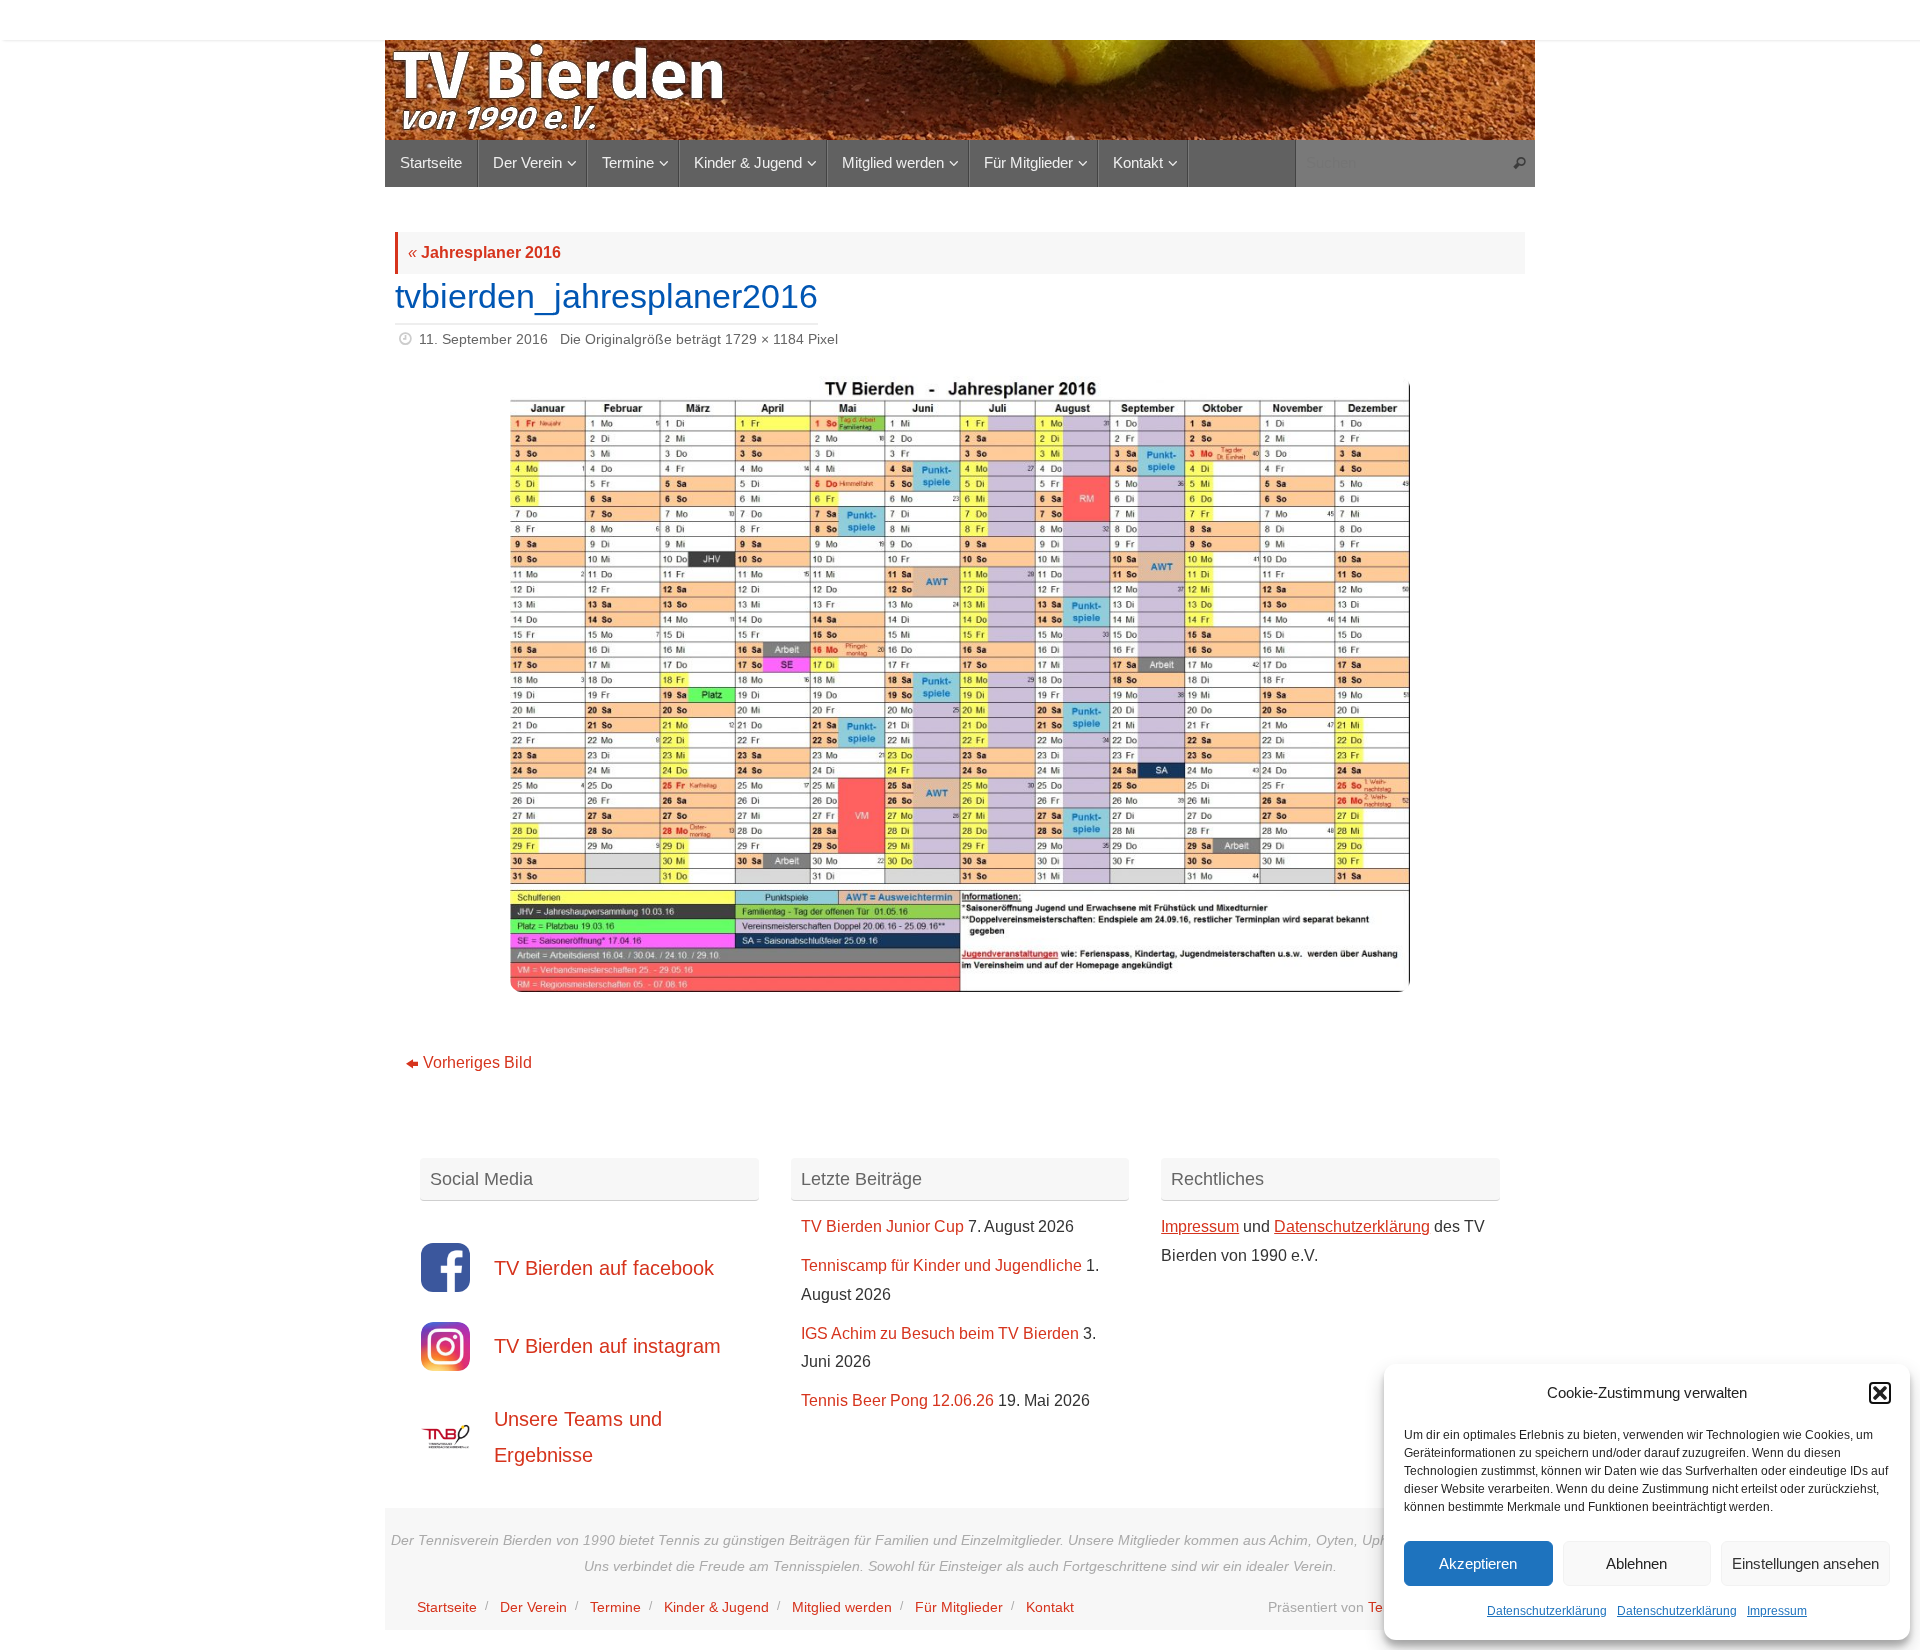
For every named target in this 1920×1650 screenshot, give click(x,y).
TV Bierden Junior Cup (882, 1226)
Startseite (447, 1607)
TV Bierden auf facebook (604, 1268)
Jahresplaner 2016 (484, 252)
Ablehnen (1636, 1563)
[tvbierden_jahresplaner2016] (960, 684)
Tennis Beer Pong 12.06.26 (897, 1400)
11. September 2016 (483, 339)
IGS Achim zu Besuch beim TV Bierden (940, 1333)
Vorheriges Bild (477, 1062)
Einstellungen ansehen (1805, 1563)
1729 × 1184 (764, 339)
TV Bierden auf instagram (607, 1346)
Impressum (1777, 1611)
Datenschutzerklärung (1547, 1611)
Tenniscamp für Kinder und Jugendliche (941, 1265)
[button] (1880, 1393)
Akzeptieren (1478, 1563)
